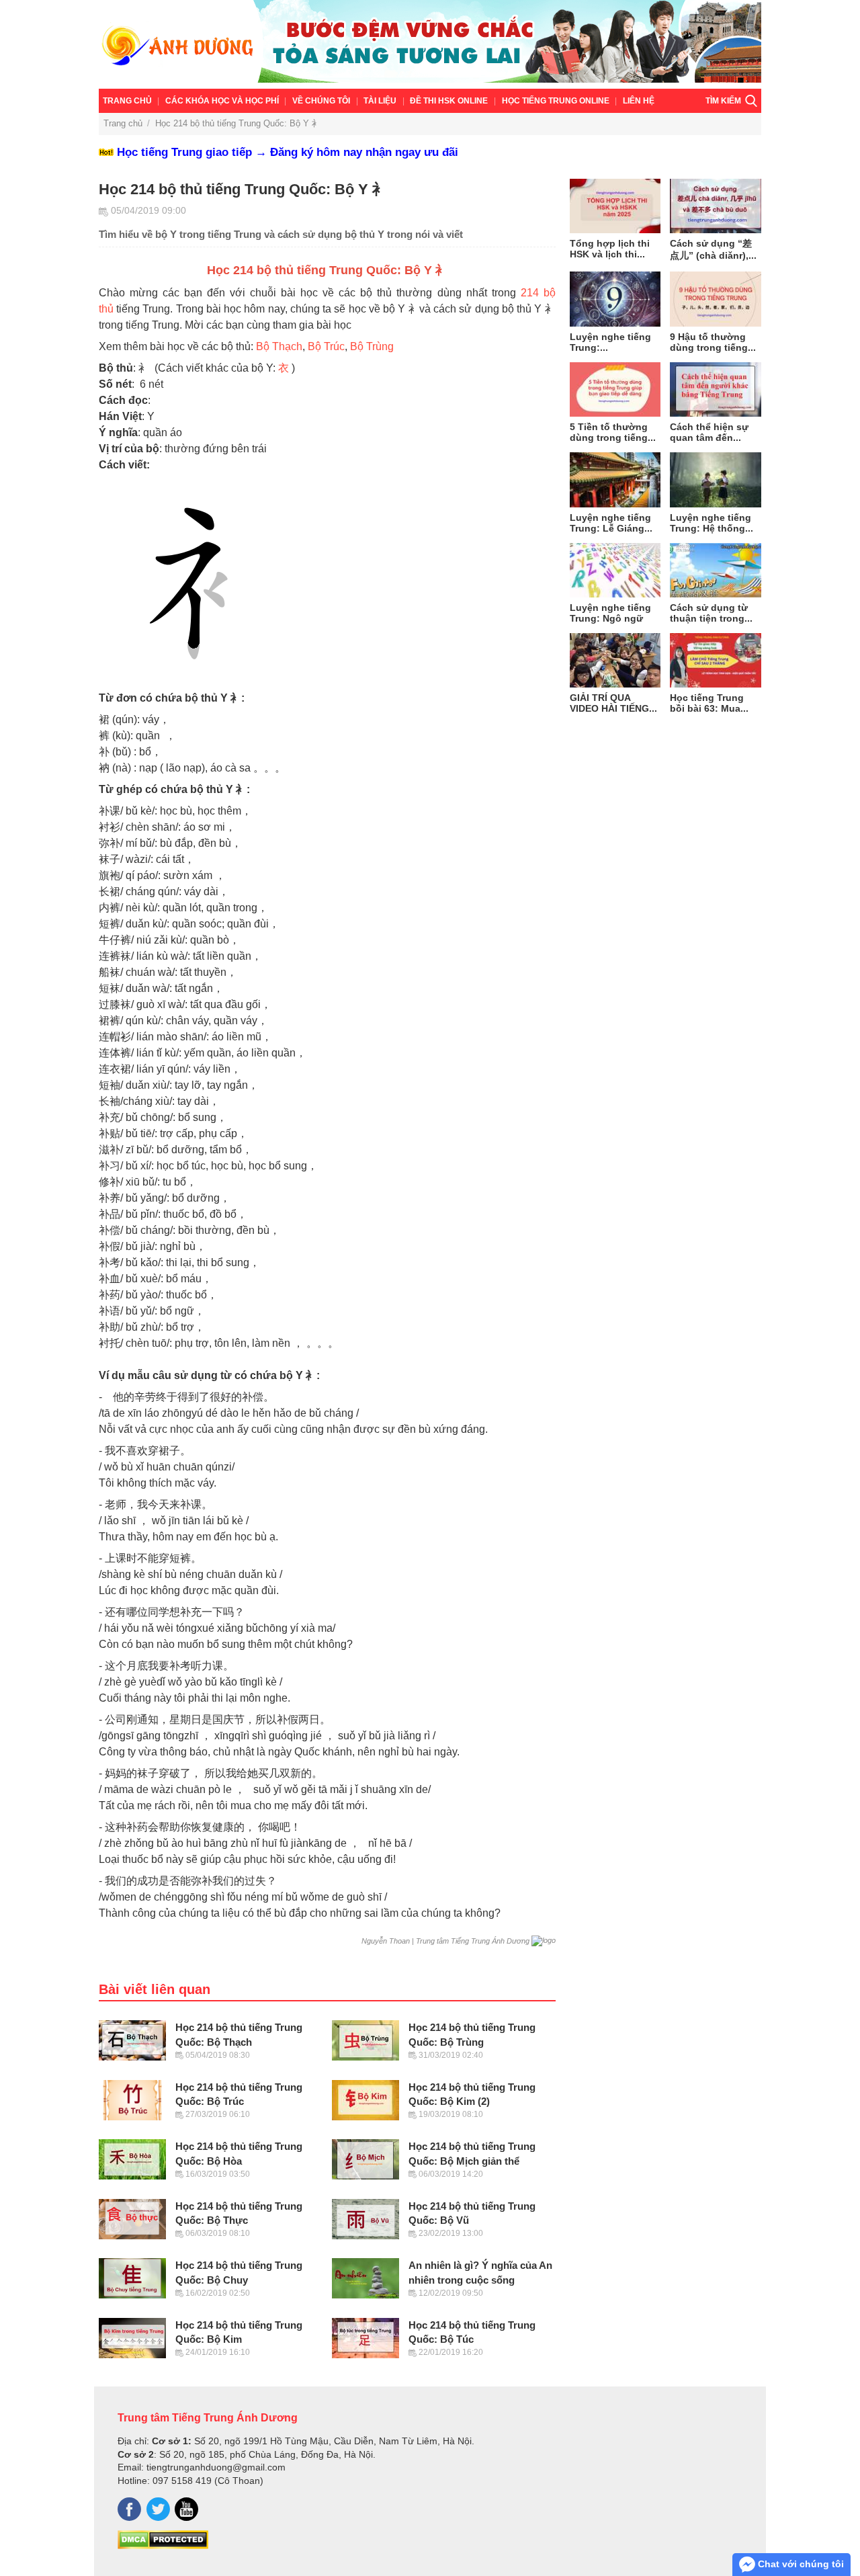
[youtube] (186, 2509)
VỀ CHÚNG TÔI (321, 101)
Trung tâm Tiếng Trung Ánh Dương (208, 2417)
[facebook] (129, 2509)
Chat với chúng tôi (800, 2564)
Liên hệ (639, 101)
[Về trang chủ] (430, 44)
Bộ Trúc (326, 346)
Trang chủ (127, 101)
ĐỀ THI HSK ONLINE (449, 101)
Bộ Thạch (279, 346)
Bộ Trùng (372, 346)
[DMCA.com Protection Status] (163, 2546)
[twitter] (158, 2509)
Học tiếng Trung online (556, 101)
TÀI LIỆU (380, 101)
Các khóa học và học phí (222, 101)
